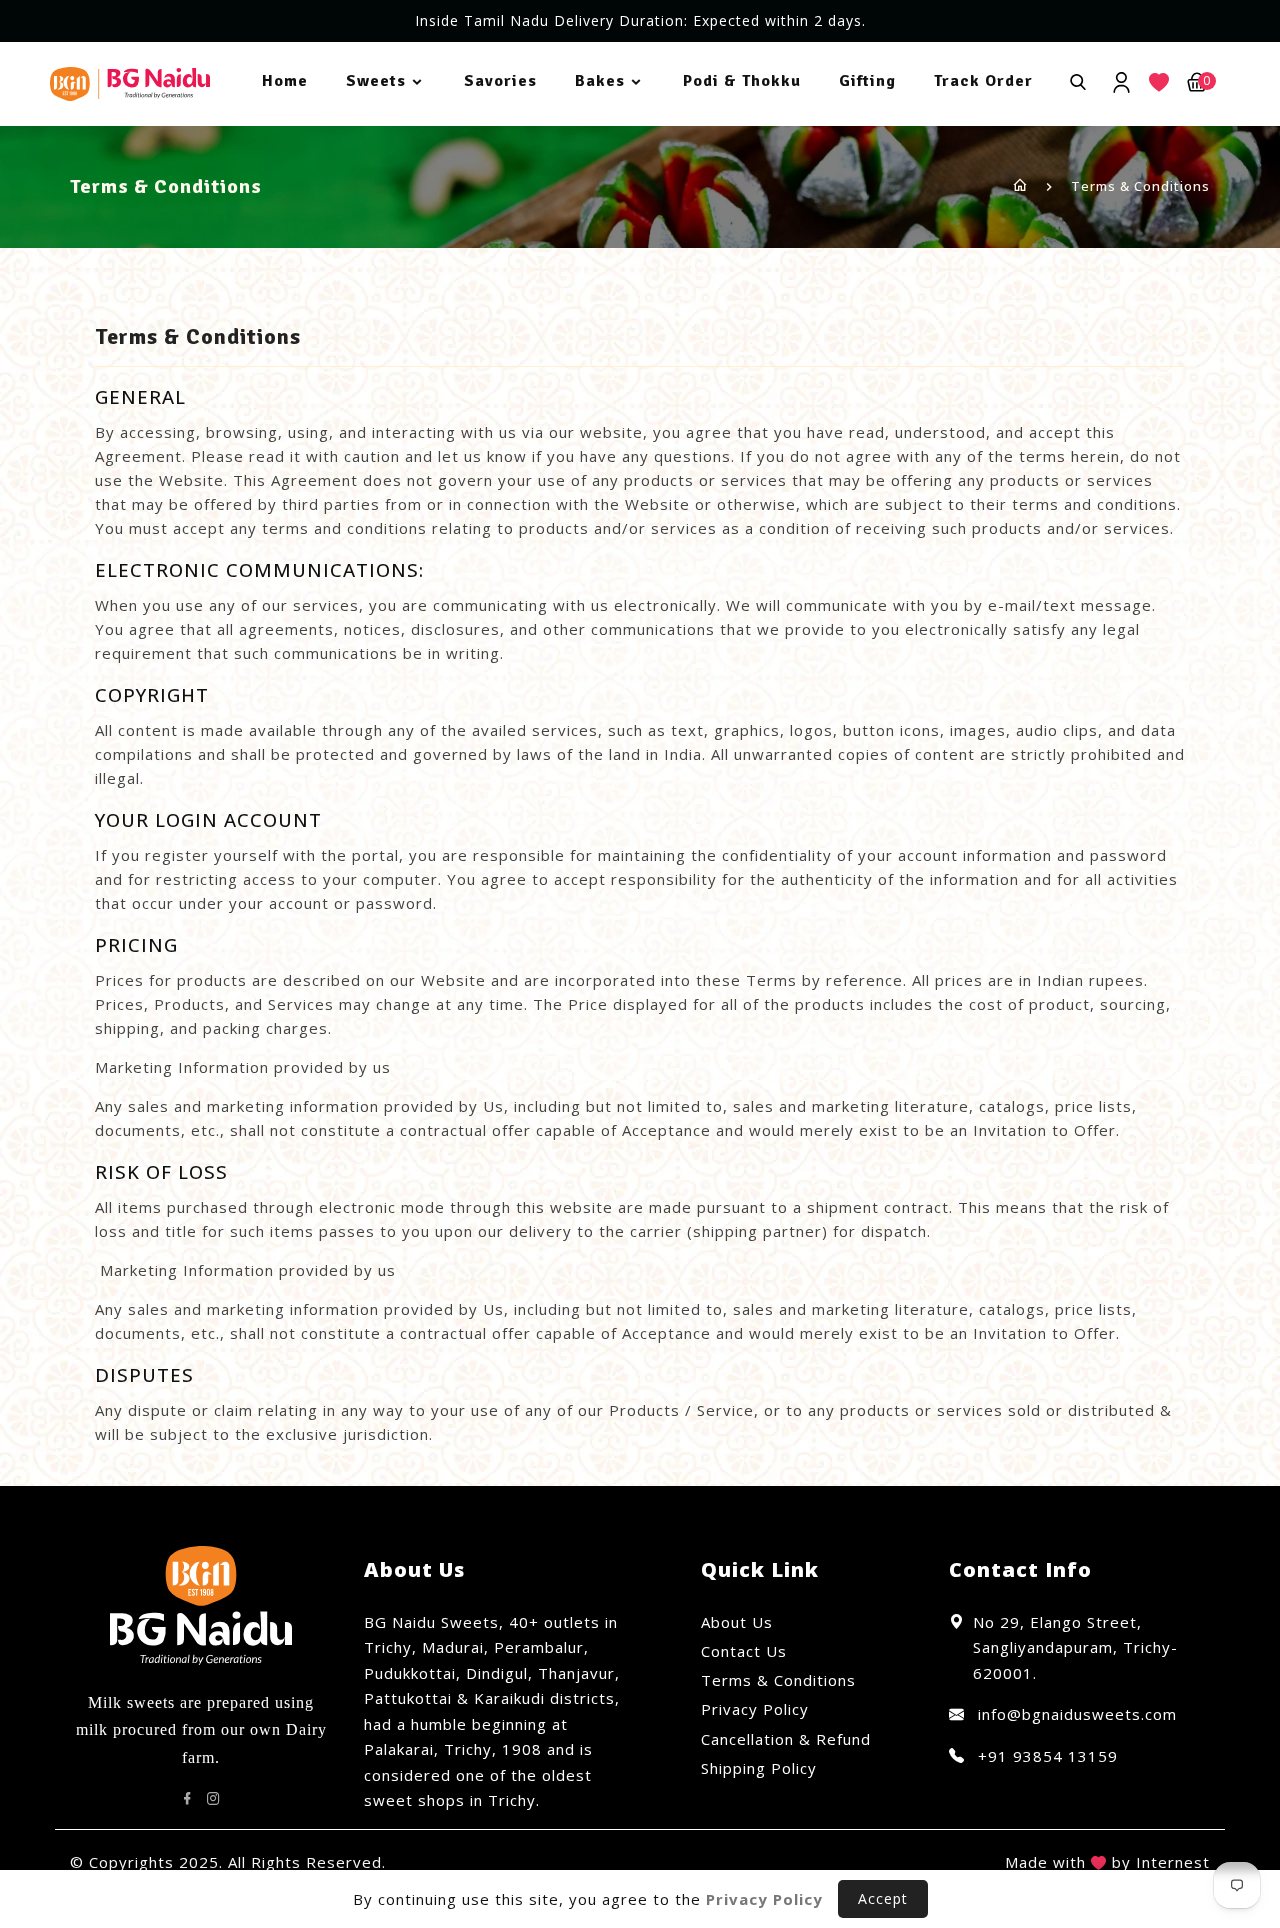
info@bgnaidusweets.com (1075, 1714)
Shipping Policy (759, 1768)
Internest (1173, 1862)
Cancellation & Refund (786, 1739)
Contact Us (744, 1651)
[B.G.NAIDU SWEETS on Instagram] (214, 1799)
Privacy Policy (755, 1709)
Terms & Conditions (778, 1680)
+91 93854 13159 (1045, 1756)
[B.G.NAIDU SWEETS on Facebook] (188, 1799)
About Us (737, 1622)
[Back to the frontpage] (1020, 186)
